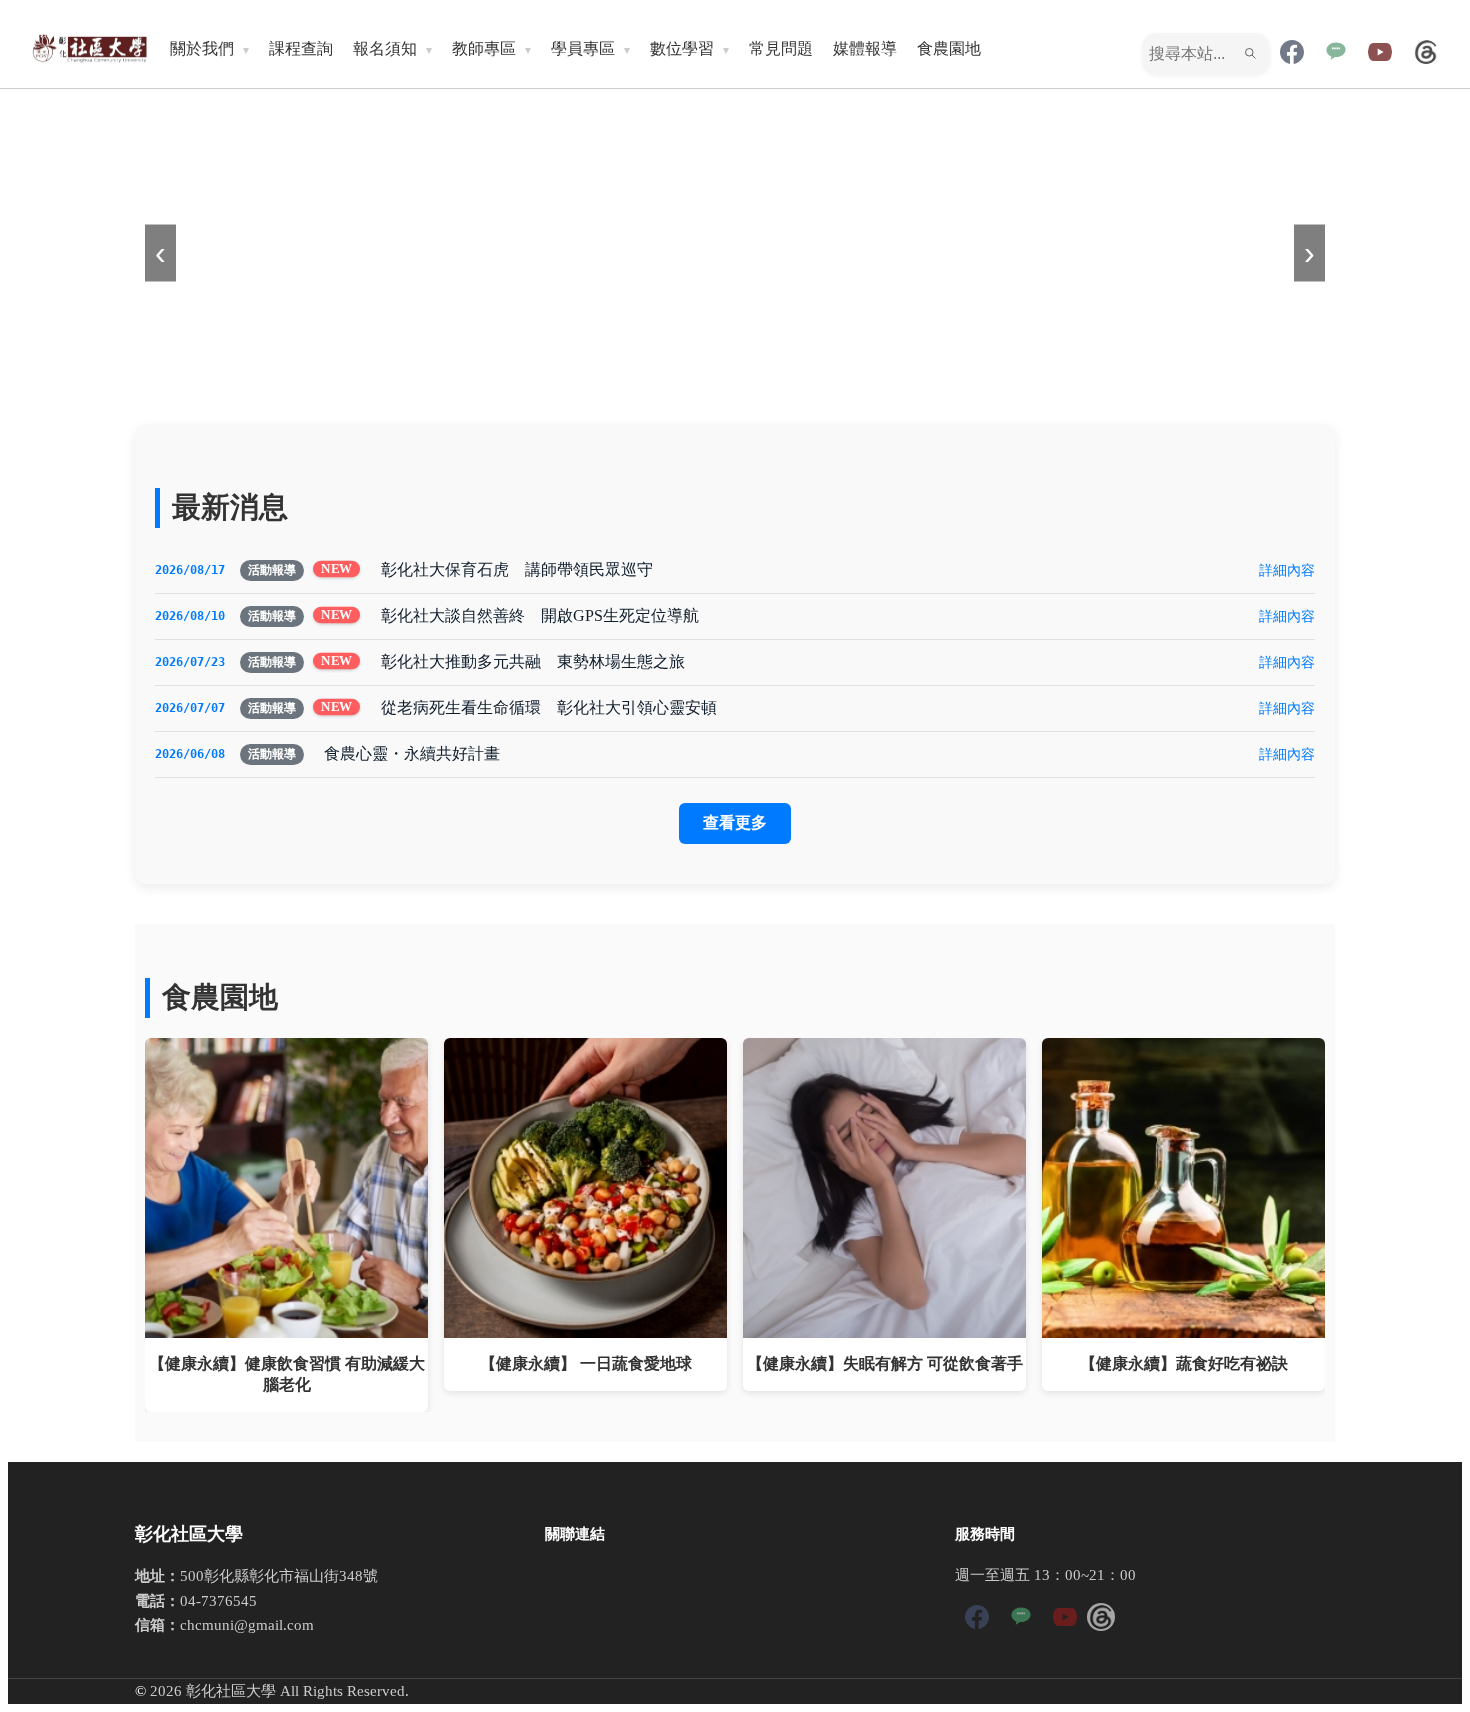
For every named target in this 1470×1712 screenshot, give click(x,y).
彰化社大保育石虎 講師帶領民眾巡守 (517, 569)
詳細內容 (1287, 570)
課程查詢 (301, 48)
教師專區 (484, 48)
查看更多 (735, 822)
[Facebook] (1292, 54)
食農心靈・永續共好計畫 (412, 753)
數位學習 (682, 48)
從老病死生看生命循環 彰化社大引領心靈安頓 (549, 707)
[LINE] (1336, 54)
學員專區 (583, 48)
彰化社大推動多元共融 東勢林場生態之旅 (533, 661)
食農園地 (949, 48)
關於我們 (202, 48)
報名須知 (385, 48)
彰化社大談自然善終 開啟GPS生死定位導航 (540, 615)
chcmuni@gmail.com (247, 1624)
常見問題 (781, 48)
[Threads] (1426, 54)
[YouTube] (1380, 54)
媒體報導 (865, 48)
